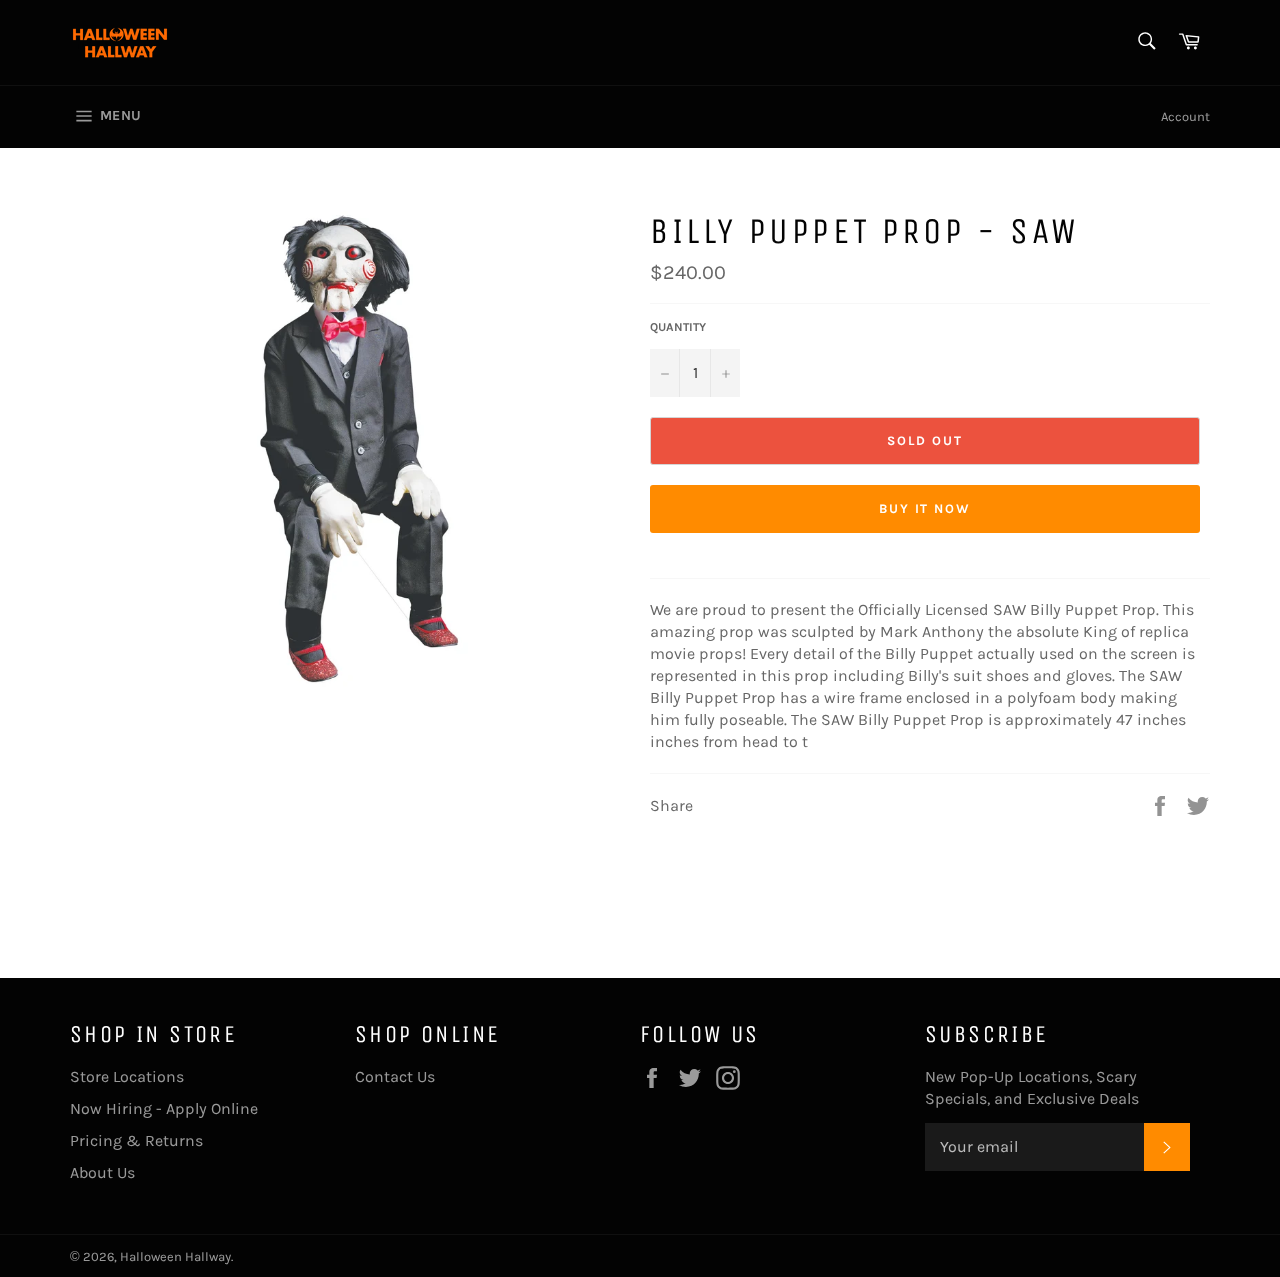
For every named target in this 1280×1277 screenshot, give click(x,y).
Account (1185, 116)
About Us (102, 1172)
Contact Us (395, 1076)
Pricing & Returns (136, 1140)
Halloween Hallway (175, 1256)
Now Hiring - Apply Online (164, 1108)
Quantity (678, 327)
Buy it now (925, 508)
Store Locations (127, 1076)
